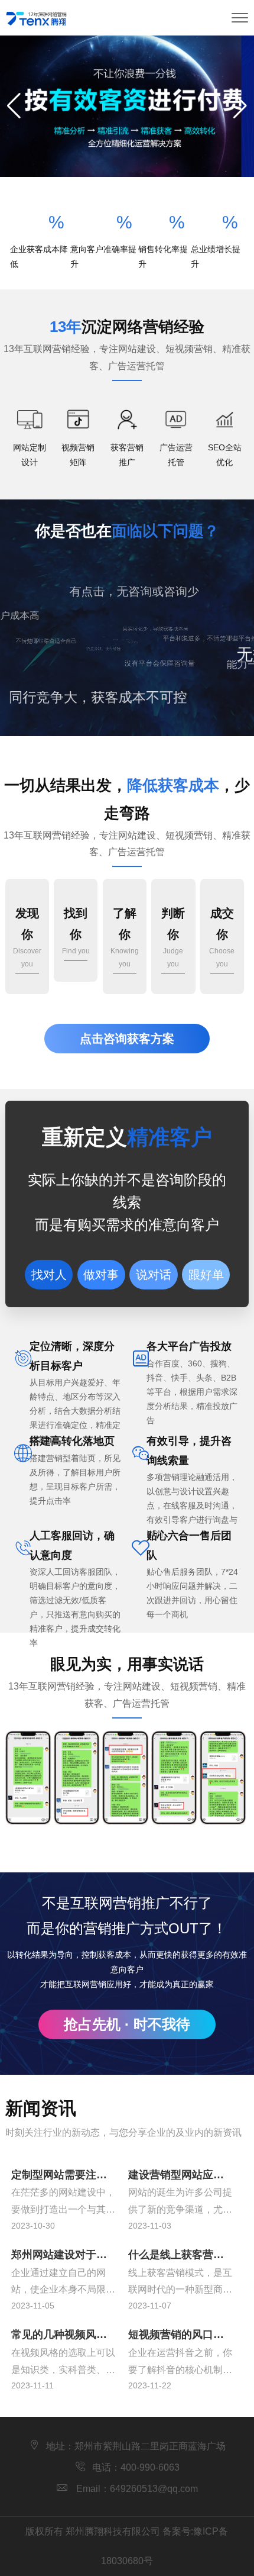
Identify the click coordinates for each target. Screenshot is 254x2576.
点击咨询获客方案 (127, 1039)
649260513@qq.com (154, 2489)
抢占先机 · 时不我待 (127, 2024)
